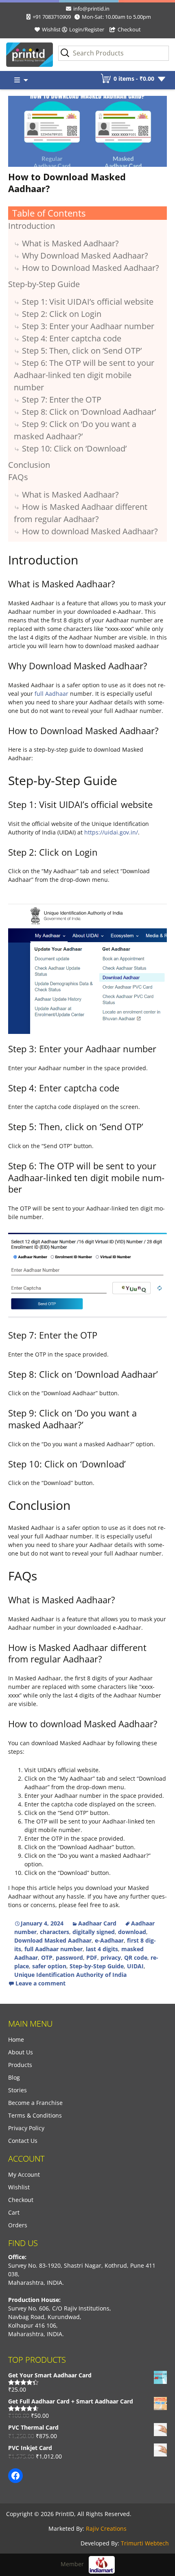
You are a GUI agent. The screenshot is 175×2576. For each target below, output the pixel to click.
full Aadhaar (51, 694)
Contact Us (23, 2141)
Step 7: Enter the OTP (62, 399)
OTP (47, 1957)
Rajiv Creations (106, 2528)
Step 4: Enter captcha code (72, 338)
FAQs (18, 477)
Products (20, 2065)
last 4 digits (102, 1949)
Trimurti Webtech (145, 2543)
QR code (136, 1957)
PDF (92, 1957)
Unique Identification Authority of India (70, 1975)
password (69, 1957)
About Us (21, 2052)
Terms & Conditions (35, 2115)
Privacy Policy (26, 2128)
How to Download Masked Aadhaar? (67, 183)
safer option (49, 1966)
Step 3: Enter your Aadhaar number (88, 326)
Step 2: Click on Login (62, 314)
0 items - (134, 79)
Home (16, 2039)
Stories (17, 2090)
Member (75, 2564)
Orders (18, 2225)
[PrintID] (22, 55)
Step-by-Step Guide (44, 284)
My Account (24, 2174)
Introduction (32, 226)
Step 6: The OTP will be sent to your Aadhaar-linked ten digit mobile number (84, 375)
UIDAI (135, 1966)
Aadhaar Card (97, 1923)
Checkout (129, 29)
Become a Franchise (35, 2103)
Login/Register (87, 29)
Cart (14, 2212)
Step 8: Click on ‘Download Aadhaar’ (89, 412)
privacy (111, 1957)
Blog (14, 2077)
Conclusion (29, 465)
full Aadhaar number (54, 1949)
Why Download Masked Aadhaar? (85, 256)
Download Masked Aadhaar (53, 1940)
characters (55, 1932)
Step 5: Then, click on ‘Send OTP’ (82, 351)
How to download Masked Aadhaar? (90, 531)
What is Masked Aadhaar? (70, 243)
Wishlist (51, 29)
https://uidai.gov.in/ (111, 832)
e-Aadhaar (109, 1940)
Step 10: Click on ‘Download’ (74, 448)
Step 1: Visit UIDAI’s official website (88, 302)
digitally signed (94, 1932)
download (132, 1932)
